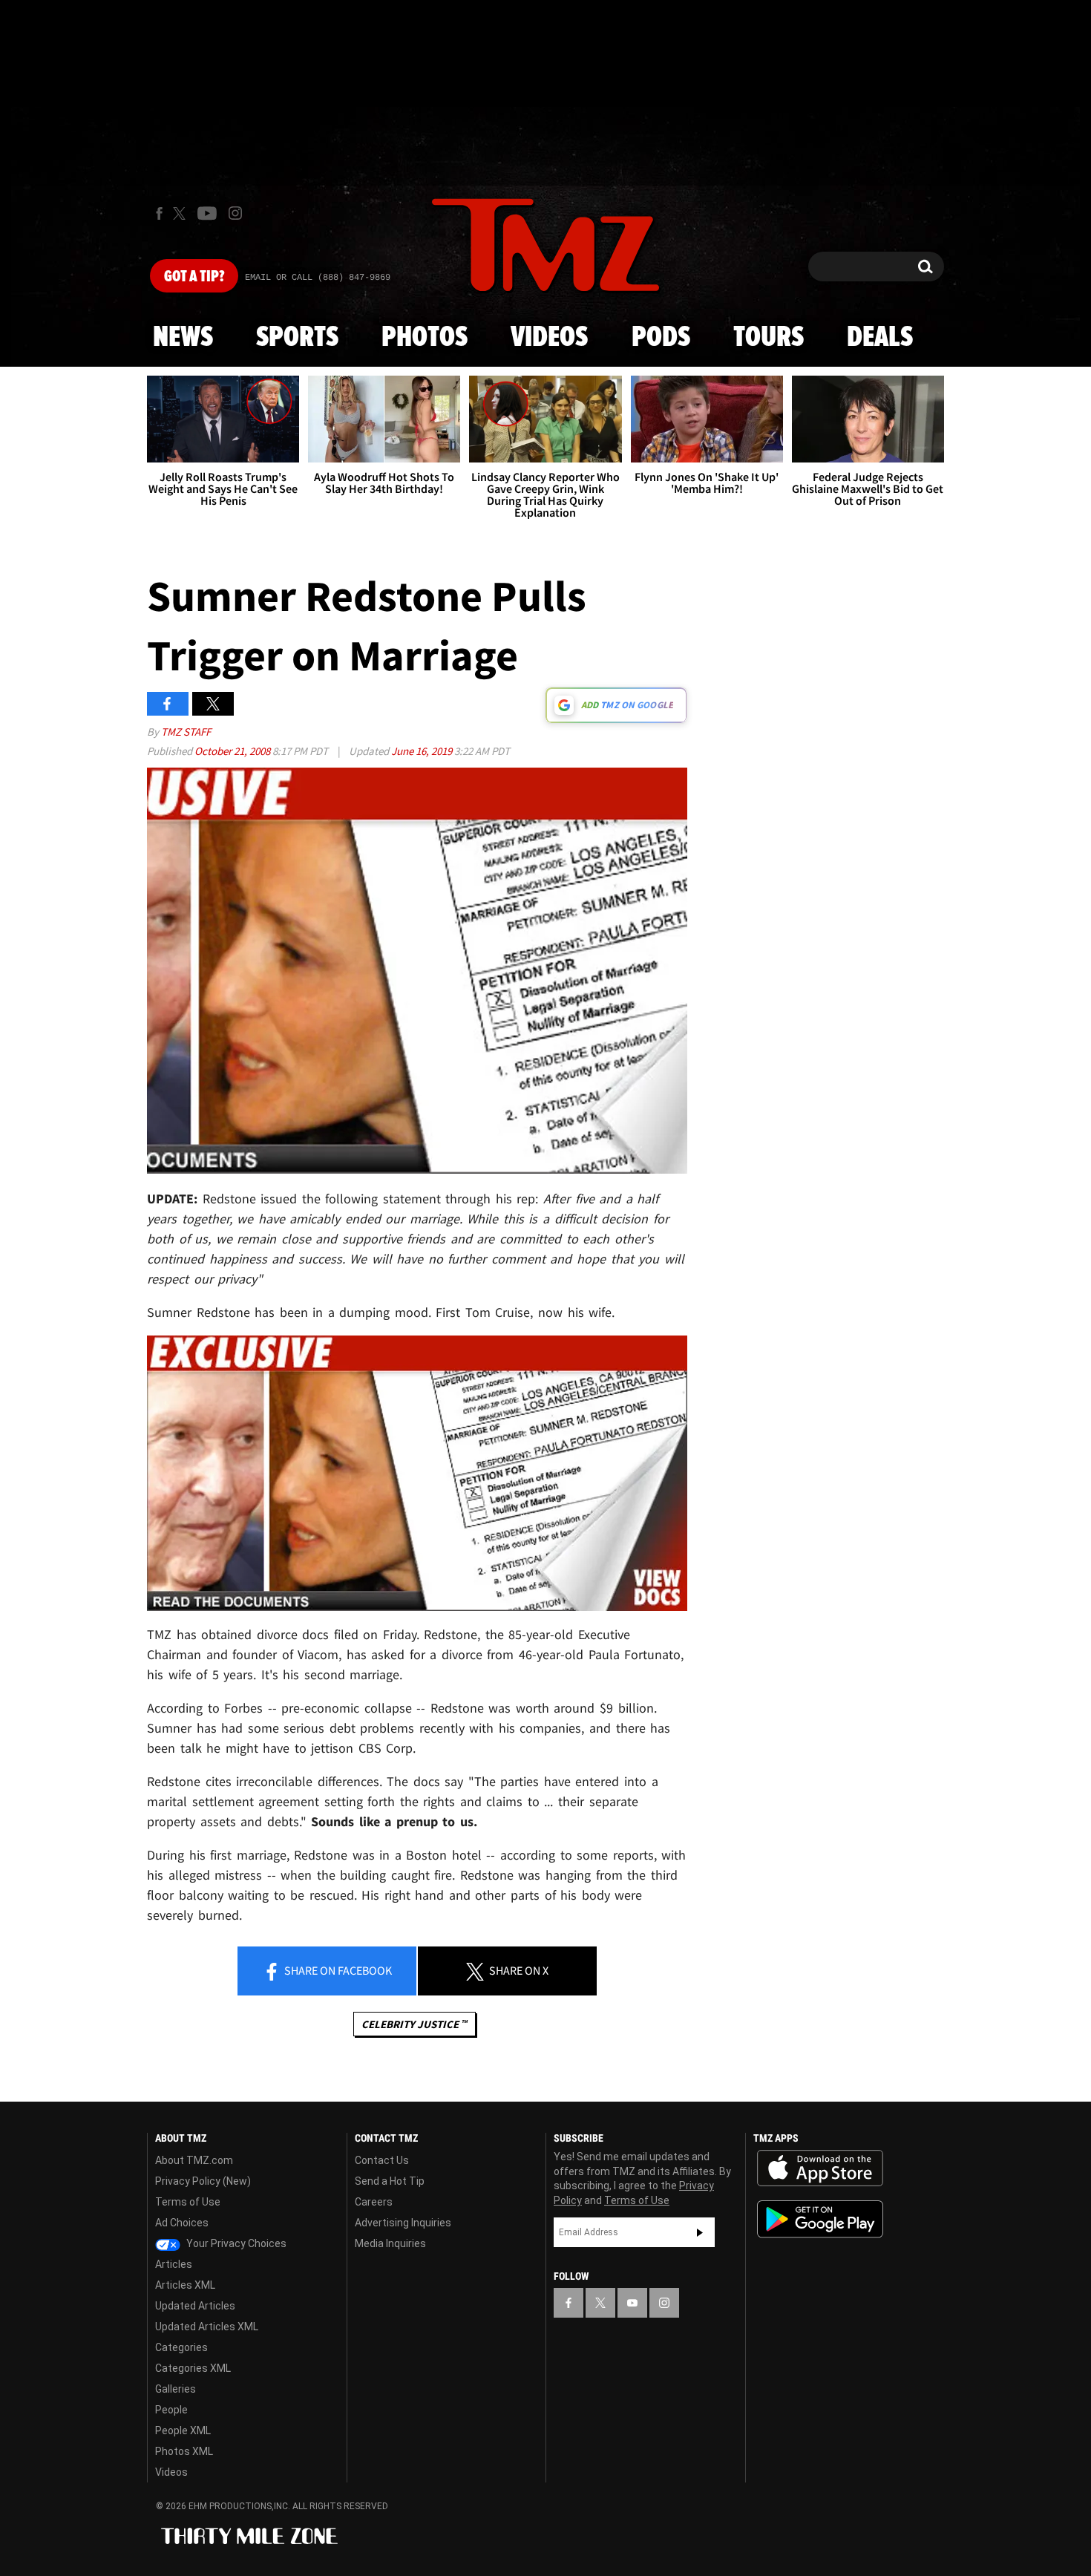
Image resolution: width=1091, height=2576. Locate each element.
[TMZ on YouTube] (632, 2303)
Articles (174, 2264)
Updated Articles (195, 2306)
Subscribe (700, 2232)
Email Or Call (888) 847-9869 (318, 278)
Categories (181, 2347)
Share (337, 1970)
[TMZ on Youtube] (207, 213)
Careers (374, 2202)
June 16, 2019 (423, 751)
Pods (661, 338)
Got (194, 277)
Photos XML (184, 2451)
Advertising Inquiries (403, 2223)
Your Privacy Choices (235, 2243)
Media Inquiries (390, 2243)
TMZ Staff (186, 732)
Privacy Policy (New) (203, 2181)
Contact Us (382, 2160)
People (171, 2410)
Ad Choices (182, 2223)
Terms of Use (188, 2202)
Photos (425, 338)
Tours (769, 338)
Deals (880, 338)
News (183, 338)
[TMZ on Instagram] (235, 213)
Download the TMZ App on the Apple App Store (820, 2168)
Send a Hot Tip (390, 2181)
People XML (183, 2430)
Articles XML (185, 2285)
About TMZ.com (194, 2160)
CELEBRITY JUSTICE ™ (415, 2024)
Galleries (176, 2389)
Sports (297, 338)
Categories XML (193, 2368)
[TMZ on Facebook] (159, 213)
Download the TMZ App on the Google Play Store (820, 2219)
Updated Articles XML (207, 2327)
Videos (549, 338)
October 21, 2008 (233, 751)
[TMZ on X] (181, 213)
